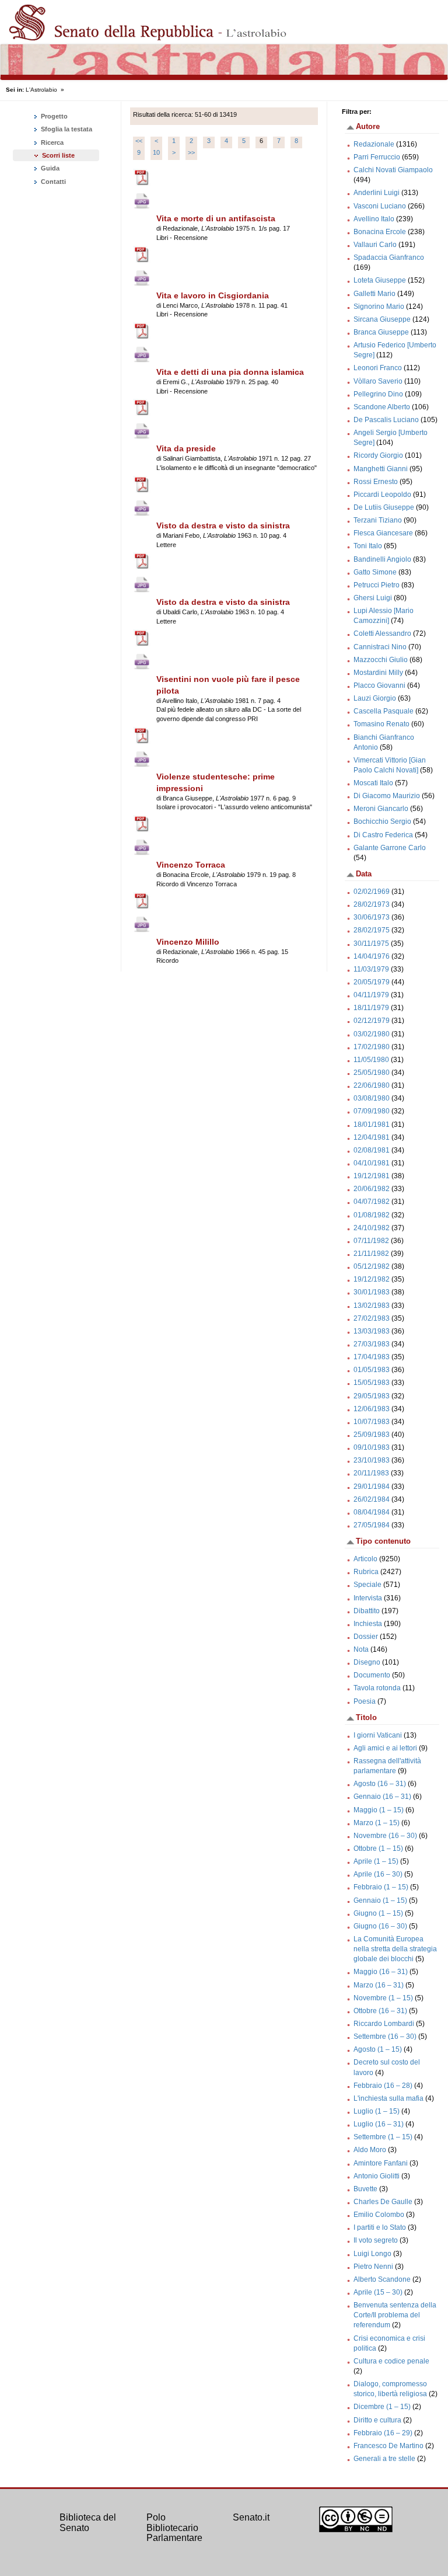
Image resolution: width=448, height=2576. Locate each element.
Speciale (367, 1585)
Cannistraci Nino (380, 647)
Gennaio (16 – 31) (382, 1797)
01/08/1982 (372, 1215)
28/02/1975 (372, 930)
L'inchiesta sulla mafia (388, 2098)
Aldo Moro (370, 2150)
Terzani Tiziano (378, 520)
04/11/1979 (371, 995)
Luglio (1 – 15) (377, 2111)
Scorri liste (58, 155)
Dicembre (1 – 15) (382, 2407)
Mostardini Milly (378, 673)
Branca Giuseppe (381, 332)
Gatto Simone (375, 572)
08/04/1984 (372, 1512)
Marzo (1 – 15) (377, 1823)
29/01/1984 (372, 1487)
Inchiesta (368, 1624)
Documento (372, 1675)
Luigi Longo (372, 2254)
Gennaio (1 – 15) (380, 1900)
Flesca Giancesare (383, 533)
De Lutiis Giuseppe (384, 507)
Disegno (367, 1662)
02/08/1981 (372, 1150)
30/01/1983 (372, 1292)
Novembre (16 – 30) (385, 1836)
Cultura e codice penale (391, 2361)
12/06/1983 (372, 1409)
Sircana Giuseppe (382, 319)
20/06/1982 (372, 1189)
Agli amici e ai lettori (385, 1748)
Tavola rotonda (377, 1688)
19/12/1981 (372, 1176)
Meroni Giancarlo (381, 809)
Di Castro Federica (383, 835)
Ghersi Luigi (373, 598)
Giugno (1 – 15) (378, 1913)
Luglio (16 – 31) (379, 2124)
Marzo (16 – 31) (379, 1985)
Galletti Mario (374, 294)
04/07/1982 (372, 1202)
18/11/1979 (371, 1008)
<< (139, 141)
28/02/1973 (372, 904)
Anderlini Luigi (377, 193)
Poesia (365, 1701)
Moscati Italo (373, 783)
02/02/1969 (372, 892)
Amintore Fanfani (381, 2163)
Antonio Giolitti (377, 2176)
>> (191, 152)
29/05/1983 (372, 1396)
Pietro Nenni (373, 2267)
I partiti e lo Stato (380, 2227)
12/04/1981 (372, 1137)
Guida (49, 168)
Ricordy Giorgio (378, 455)
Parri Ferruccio (377, 157)
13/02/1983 (372, 1306)
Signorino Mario (379, 307)
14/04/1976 (372, 956)
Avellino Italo (374, 219)
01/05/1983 (372, 1370)
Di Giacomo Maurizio (387, 796)
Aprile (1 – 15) (376, 1861)
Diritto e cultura (377, 2420)
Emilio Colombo (379, 2215)
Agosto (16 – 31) (380, 1784)
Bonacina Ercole (380, 232)
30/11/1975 (371, 944)
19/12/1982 (372, 1279)
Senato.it (251, 2517)
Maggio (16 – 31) (381, 1972)
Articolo (365, 1559)
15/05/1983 (372, 1383)
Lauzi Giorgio (375, 698)
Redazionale (374, 144)
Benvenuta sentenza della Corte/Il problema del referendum (395, 2315)
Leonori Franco (378, 368)
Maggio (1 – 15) (379, 1810)
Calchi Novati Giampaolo (393, 170)
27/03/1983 (372, 1344)
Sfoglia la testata (66, 129)
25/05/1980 (372, 1073)
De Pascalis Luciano (386, 420)
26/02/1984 (372, 1499)
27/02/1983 (372, 1318)
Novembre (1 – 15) (383, 1998)
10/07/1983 (372, 1422)
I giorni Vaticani (378, 1735)
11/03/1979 (371, 969)
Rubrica (366, 1572)
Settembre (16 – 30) (385, 2037)
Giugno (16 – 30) (380, 1926)
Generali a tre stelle (384, 2459)
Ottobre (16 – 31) (380, 2011)
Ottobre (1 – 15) (378, 1849)
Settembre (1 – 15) (383, 2137)
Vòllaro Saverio (378, 381)
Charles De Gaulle (383, 2202)
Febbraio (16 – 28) (383, 2086)
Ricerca (51, 142)
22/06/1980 (372, 1085)
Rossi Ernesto (376, 482)
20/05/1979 (372, 982)
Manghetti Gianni (381, 469)
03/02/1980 (372, 1034)
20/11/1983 (371, 1473)
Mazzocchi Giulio (381, 660)
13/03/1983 (372, 1331)
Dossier (366, 1637)
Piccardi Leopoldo (382, 495)
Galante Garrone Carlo (390, 848)
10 (156, 152)
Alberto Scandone (382, 2279)
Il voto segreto (376, 2240)
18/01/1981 (372, 1125)
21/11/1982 (371, 1254)
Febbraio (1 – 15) (381, 1887)
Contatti (52, 182)
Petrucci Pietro (377, 585)
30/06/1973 (372, 917)
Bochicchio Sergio (382, 821)
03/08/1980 (372, 1098)
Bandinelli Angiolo (382, 559)
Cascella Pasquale (384, 711)
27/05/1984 (372, 1525)
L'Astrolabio (41, 90)
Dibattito (367, 1611)
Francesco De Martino (388, 2446)
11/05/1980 (371, 1060)
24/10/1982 (372, 1228)
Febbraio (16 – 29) (383, 2433)
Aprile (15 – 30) (378, 2292)
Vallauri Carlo (375, 245)
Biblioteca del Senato (88, 2523)
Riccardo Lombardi (384, 2024)
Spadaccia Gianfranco (389, 257)
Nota (361, 1649)
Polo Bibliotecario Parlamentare (174, 2528)
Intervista (368, 1598)
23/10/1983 (372, 1460)
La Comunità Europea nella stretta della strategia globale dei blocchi (395, 1949)
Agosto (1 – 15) (378, 2049)
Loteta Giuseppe (380, 280)
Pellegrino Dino (378, 394)
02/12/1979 (372, 1021)
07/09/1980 (372, 1111)
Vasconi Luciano (380, 206)
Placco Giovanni (379, 685)
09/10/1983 (372, 1447)
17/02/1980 (372, 1047)
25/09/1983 (372, 1435)
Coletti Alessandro (382, 633)
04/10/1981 (372, 1163)
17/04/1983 (372, 1357)
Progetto (53, 116)
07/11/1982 (371, 1241)
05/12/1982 (372, 1266)
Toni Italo (368, 546)
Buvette (365, 2189)
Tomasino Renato (381, 724)
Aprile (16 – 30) (378, 1874)
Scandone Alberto (382, 407)
